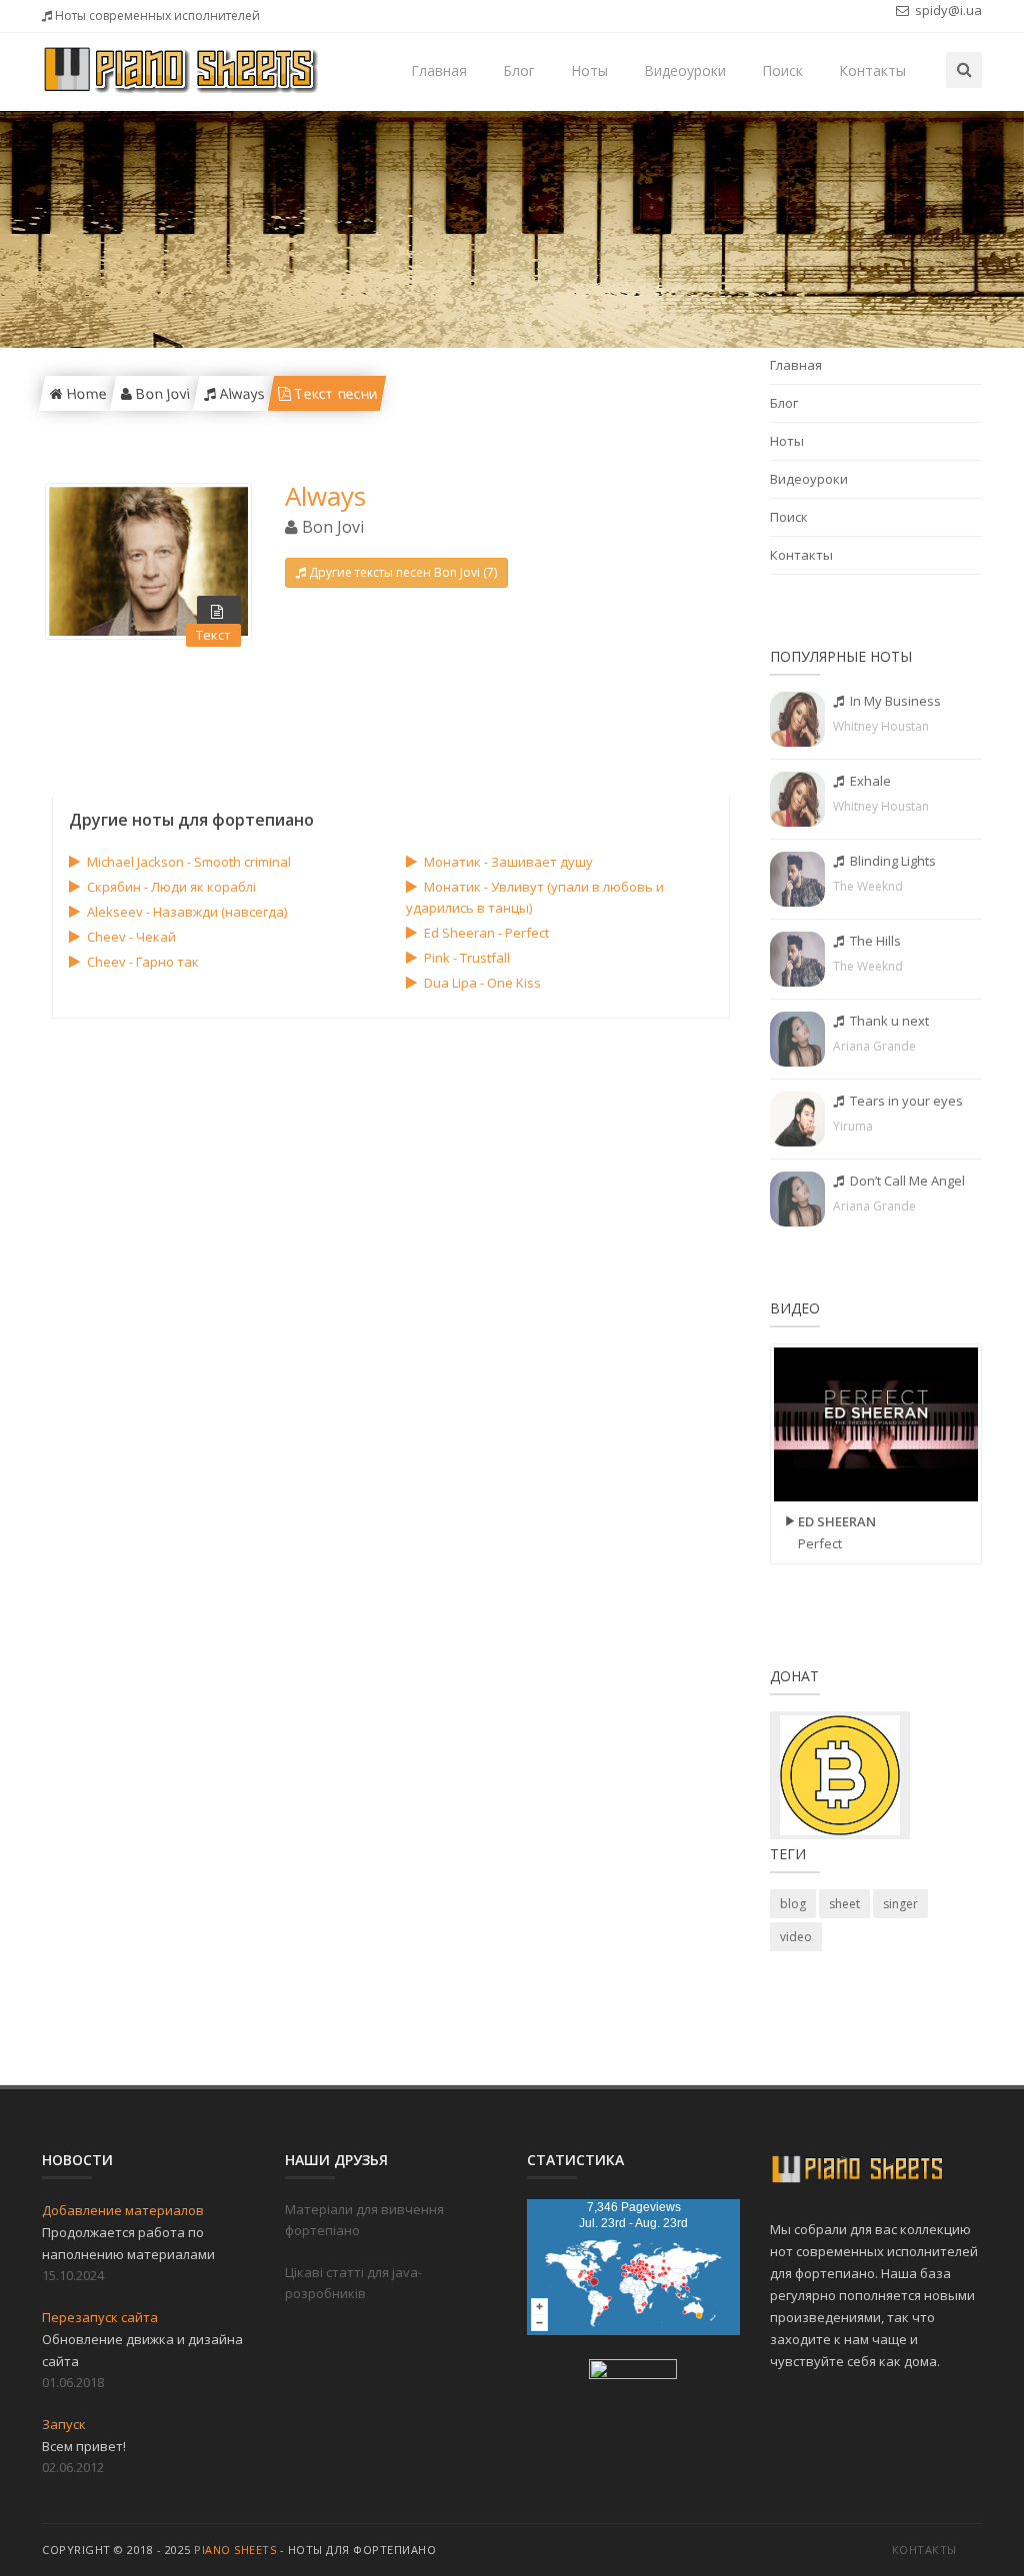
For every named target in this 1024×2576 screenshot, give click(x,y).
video (796, 1937)
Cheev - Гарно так (143, 962)
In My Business (894, 701)
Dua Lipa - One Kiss (482, 983)
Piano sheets (235, 2550)
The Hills (874, 941)
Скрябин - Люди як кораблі (171, 887)
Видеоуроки (685, 70)
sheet (844, 1904)
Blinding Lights (891, 861)
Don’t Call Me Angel (906, 1181)
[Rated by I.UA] (633, 2373)
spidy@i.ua (947, 10)
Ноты (589, 70)
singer (900, 1904)
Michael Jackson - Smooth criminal (189, 862)
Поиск (782, 70)
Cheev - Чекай (131, 937)
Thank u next (888, 1021)
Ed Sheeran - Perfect (486, 933)
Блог (519, 70)
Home (84, 393)
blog (793, 1904)
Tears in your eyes (905, 1101)
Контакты (872, 70)
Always (239, 393)
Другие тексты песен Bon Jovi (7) (403, 572)
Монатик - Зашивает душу (508, 862)
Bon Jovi (160, 393)
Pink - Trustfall (467, 958)
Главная (439, 70)
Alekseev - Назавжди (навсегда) (187, 912)
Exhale (869, 781)
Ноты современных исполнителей (156, 15)
